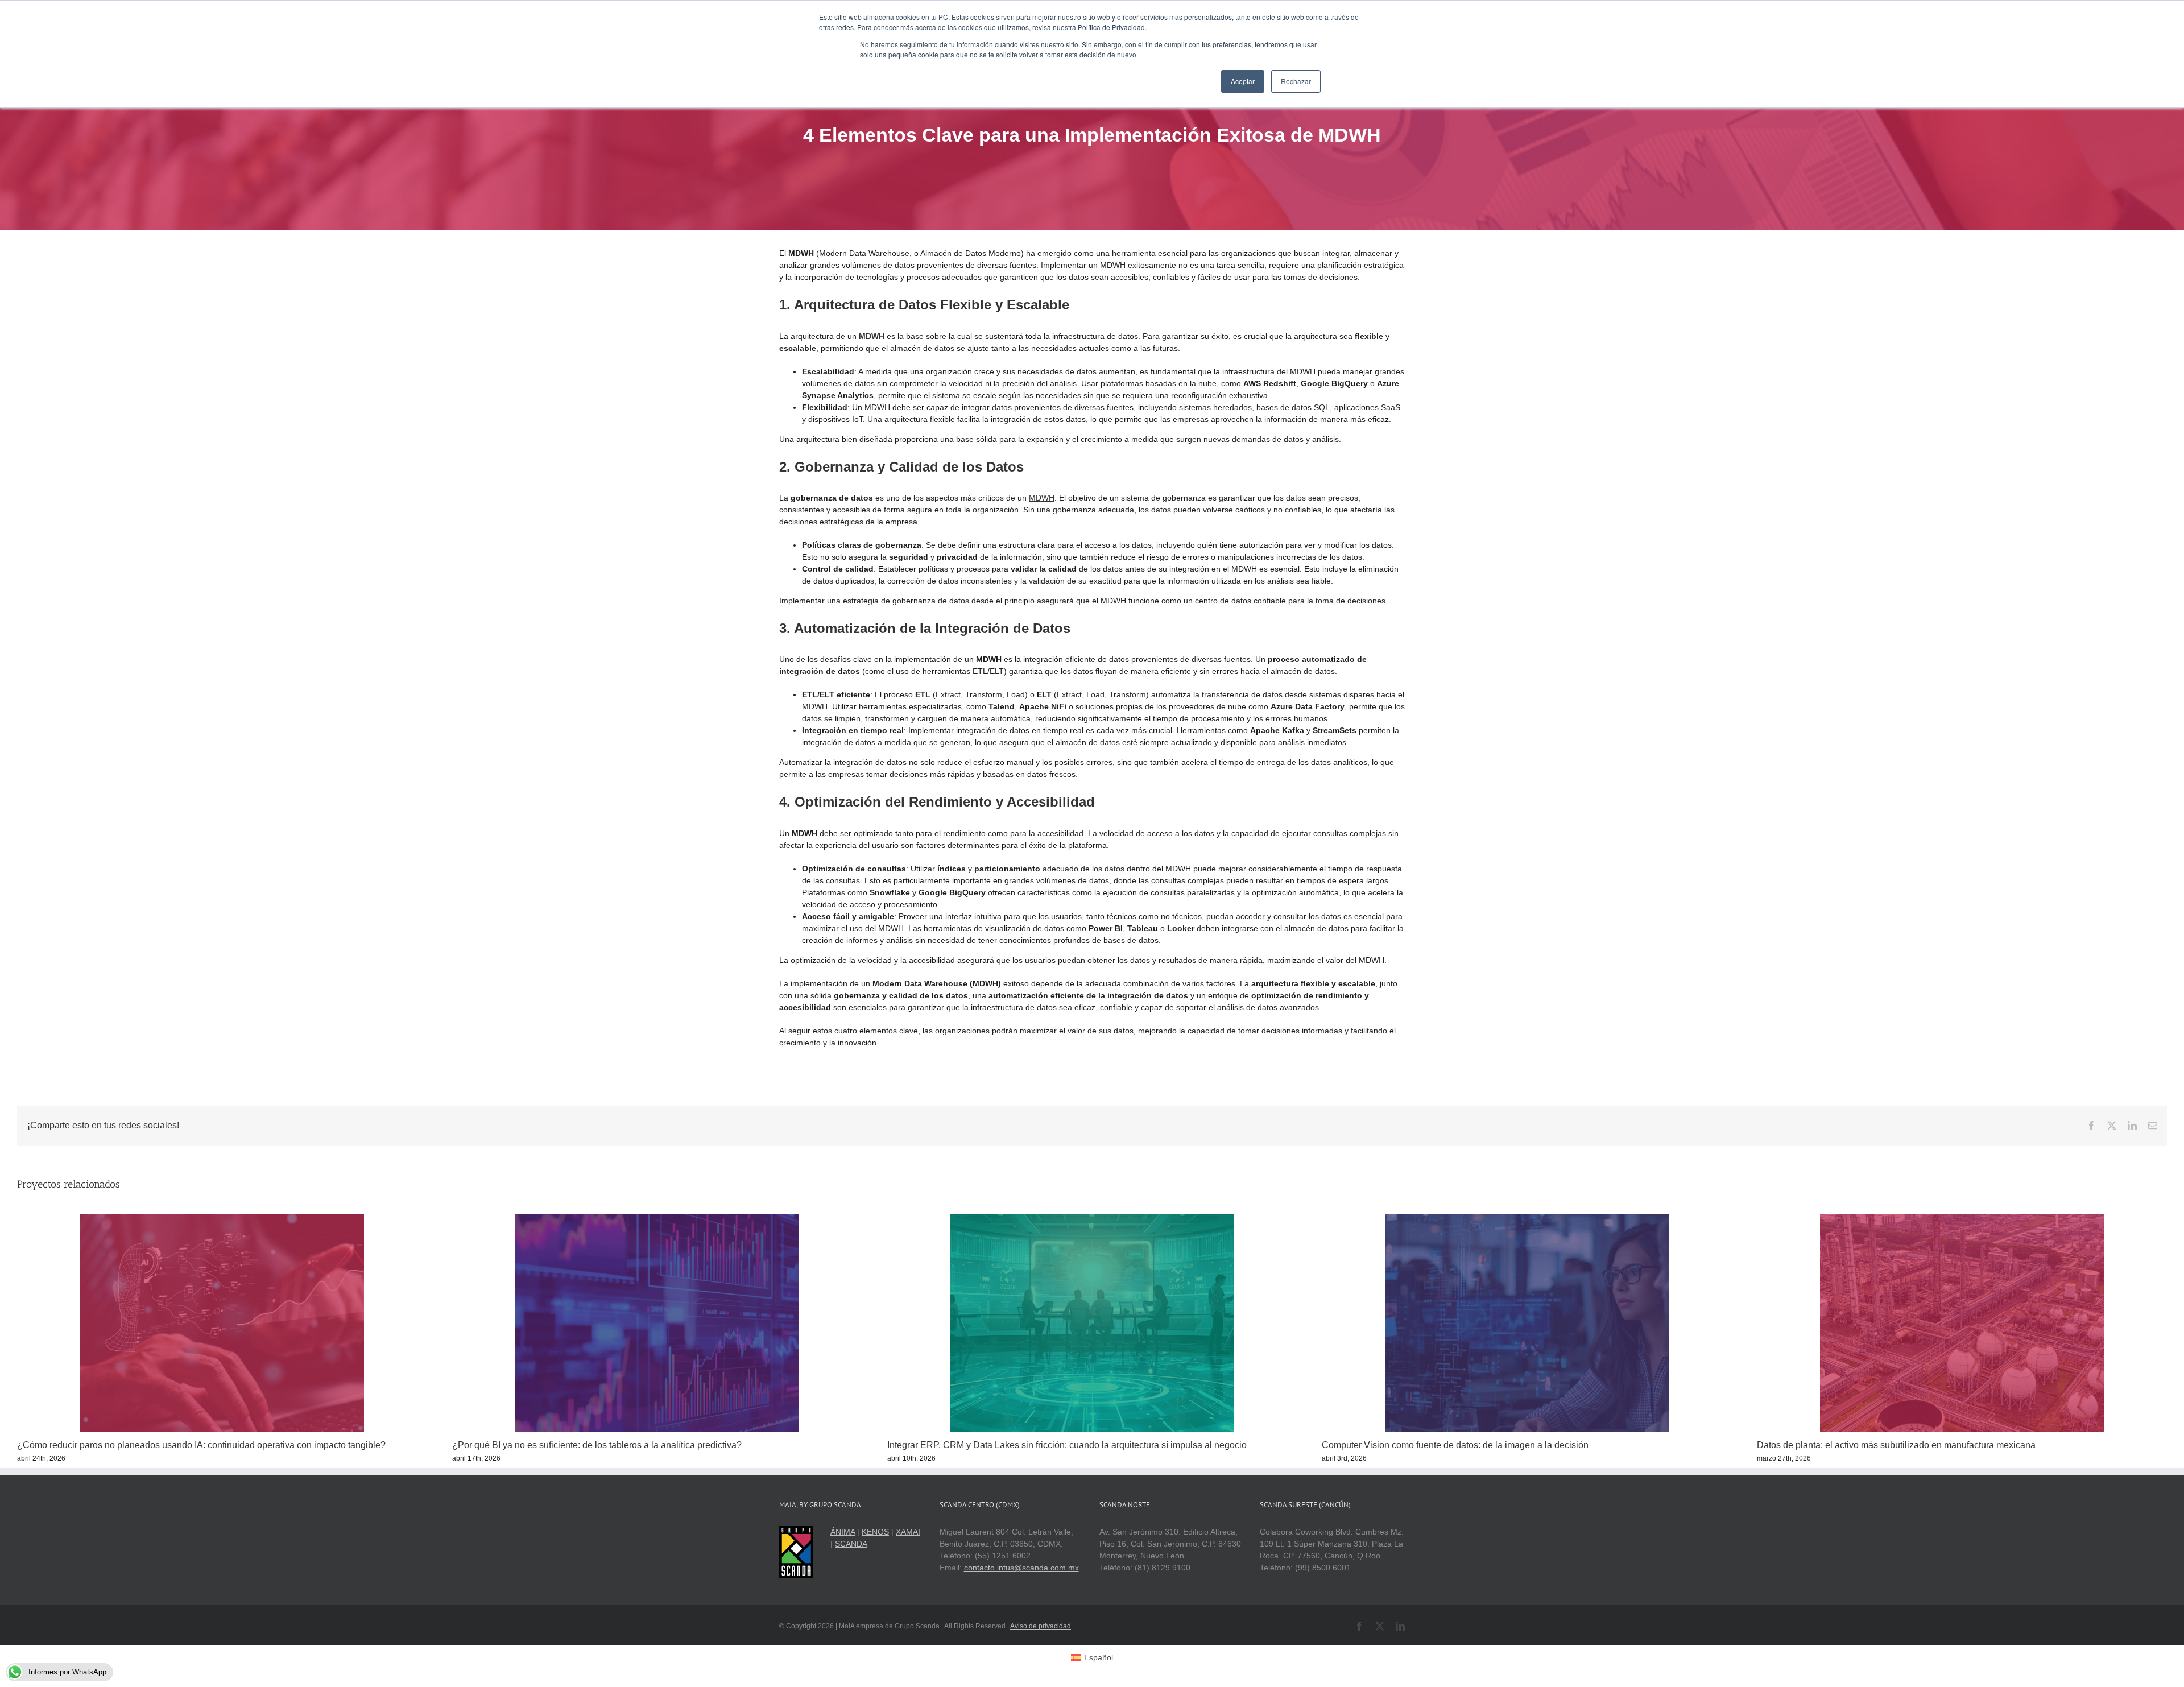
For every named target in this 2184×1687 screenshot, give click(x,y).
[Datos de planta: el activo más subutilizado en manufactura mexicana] (1962, 1219)
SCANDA (851, 1544)
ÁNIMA (843, 1532)
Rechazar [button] (1296, 81)
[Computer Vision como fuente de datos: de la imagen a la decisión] (1527, 1219)
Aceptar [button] (1243, 81)
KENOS (875, 1532)
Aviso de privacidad (1041, 1626)
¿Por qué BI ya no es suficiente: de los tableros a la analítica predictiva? (597, 1445)
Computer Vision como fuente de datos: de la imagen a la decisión (1455, 1445)
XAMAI (908, 1532)
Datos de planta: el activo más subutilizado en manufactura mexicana (1896, 1445)
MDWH (1042, 498)
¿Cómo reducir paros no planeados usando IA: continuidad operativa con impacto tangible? (201, 1445)
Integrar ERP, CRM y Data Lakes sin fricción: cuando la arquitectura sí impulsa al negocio (1067, 1445)
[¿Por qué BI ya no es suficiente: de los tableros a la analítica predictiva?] (657, 1219)
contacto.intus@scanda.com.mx (1021, 1568)
